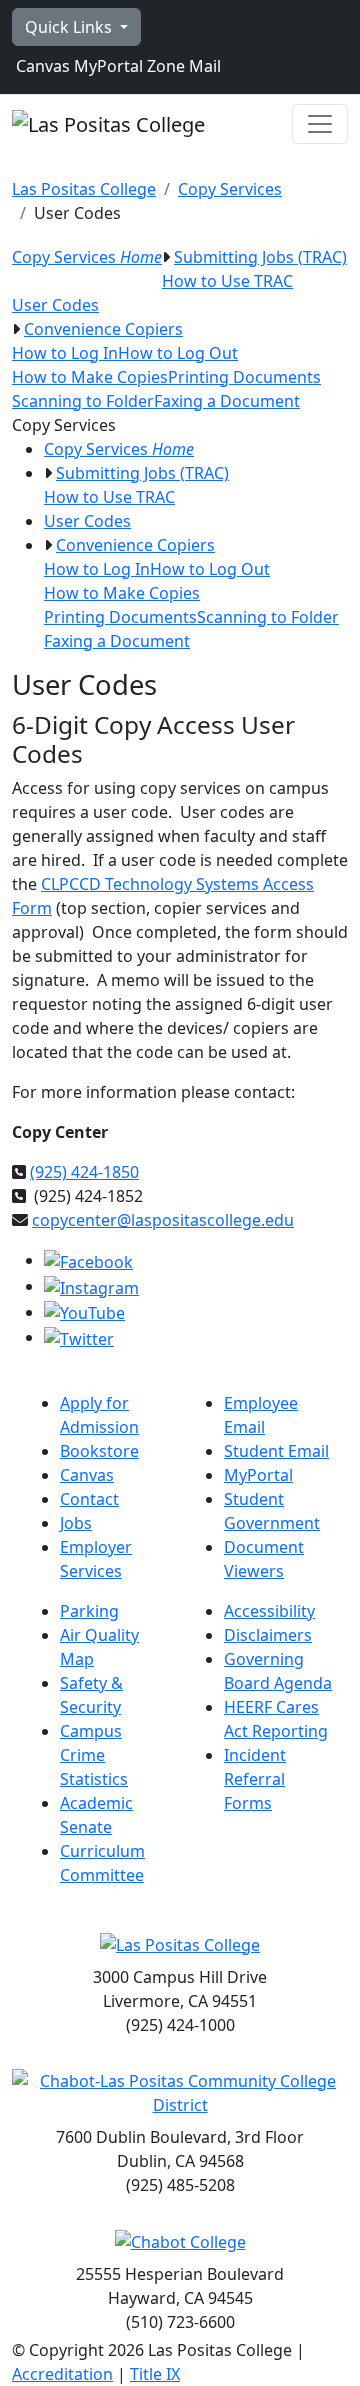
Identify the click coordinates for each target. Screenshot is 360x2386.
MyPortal (106, 66)
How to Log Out (178, 353)
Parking (89, 1611)
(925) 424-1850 (84, 1172)
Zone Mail (182, 66)
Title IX (155, 2374)
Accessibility (269, 1611)
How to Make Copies (90, 377)
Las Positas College (84, 189)
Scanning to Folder (83, 401)
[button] (166, 257)
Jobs (76, 1523)
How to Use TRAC (227, 281)
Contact (89, 1499)
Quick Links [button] (70, 27)
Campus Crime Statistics (94, 1755)
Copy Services (230, 189)
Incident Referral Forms (255, 1779)
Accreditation (62, 2374)
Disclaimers (268, 1635)
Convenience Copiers (103, 329)
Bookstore (99, 1451)
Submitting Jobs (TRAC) (260, 257)
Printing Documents (244, 377)
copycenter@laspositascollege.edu (163, 1220)
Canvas (41, 66)
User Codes (55, 305)
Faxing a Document (227, 401)
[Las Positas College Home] (108, 124)
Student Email (276, 1451)
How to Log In (65, 353)
